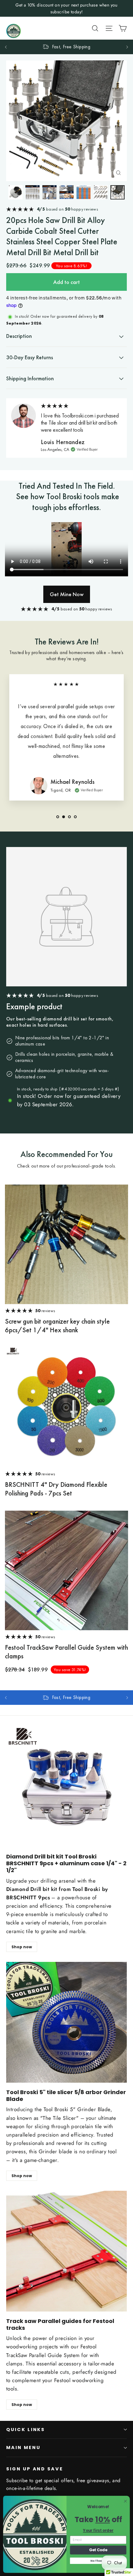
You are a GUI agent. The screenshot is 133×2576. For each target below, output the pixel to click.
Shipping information (30, 378)
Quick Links (26, 2430)
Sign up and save (35, 2469)
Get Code (98, 2550)
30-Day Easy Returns (30, 357)
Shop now (22, 1947)
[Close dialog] (125, 2501)
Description (19, 336)
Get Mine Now (67, 594)
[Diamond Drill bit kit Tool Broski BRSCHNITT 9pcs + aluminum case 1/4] (66, 1787)
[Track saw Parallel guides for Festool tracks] (66, 2251)
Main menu (23, 2447)
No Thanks (98, 2561)
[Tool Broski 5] (66, 2022)
